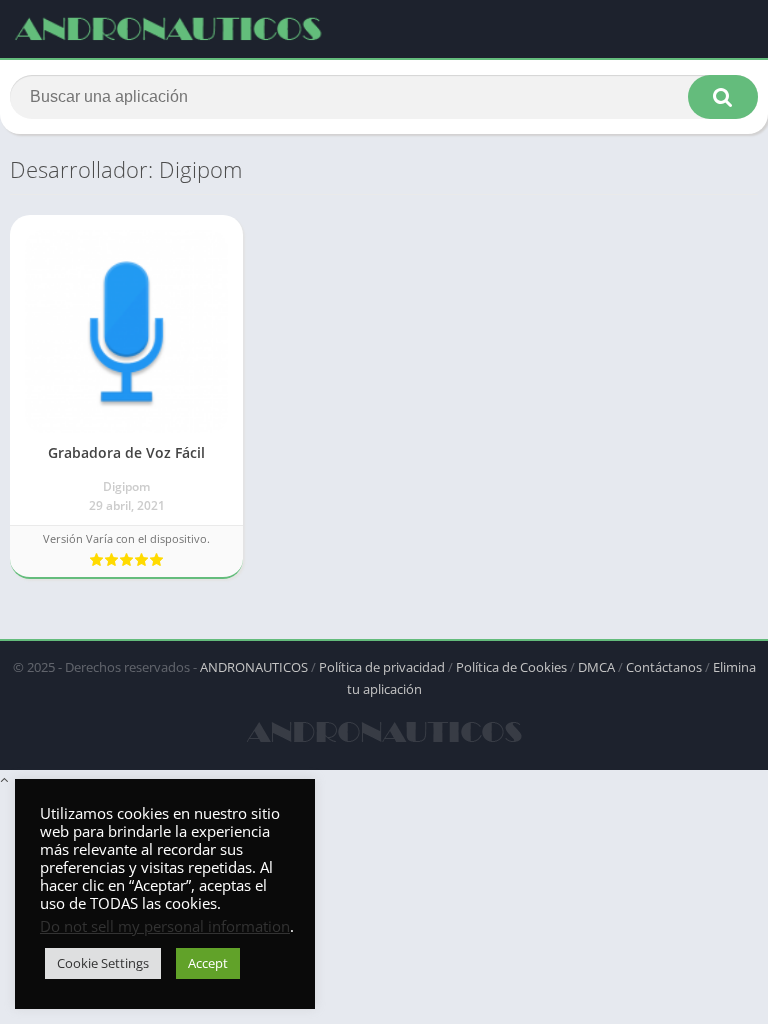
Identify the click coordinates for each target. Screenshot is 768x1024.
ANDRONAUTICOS (254, 667)
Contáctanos (664, 667)
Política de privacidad (382, 667)
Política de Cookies (511, 667)
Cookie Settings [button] (103, 963)
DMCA (596, 667)
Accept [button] (208, 963)
